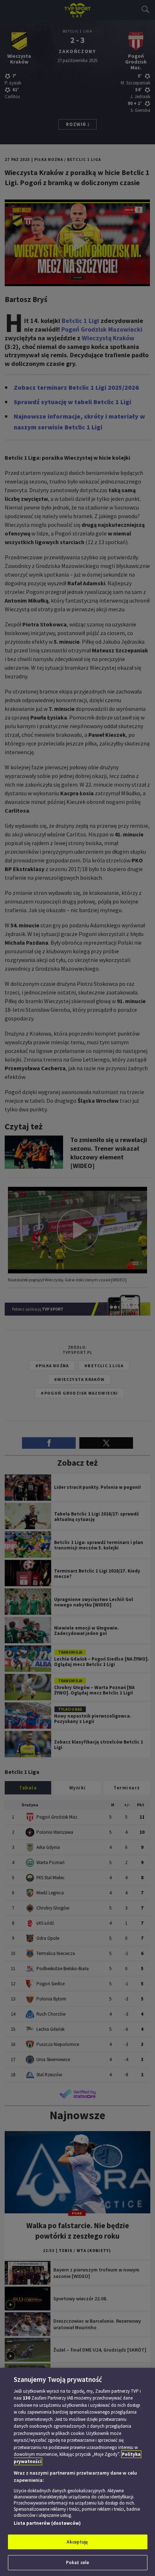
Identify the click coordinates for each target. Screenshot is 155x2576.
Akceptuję (77, 2542)
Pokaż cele (77, 2562)
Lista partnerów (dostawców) (47, 2523)
